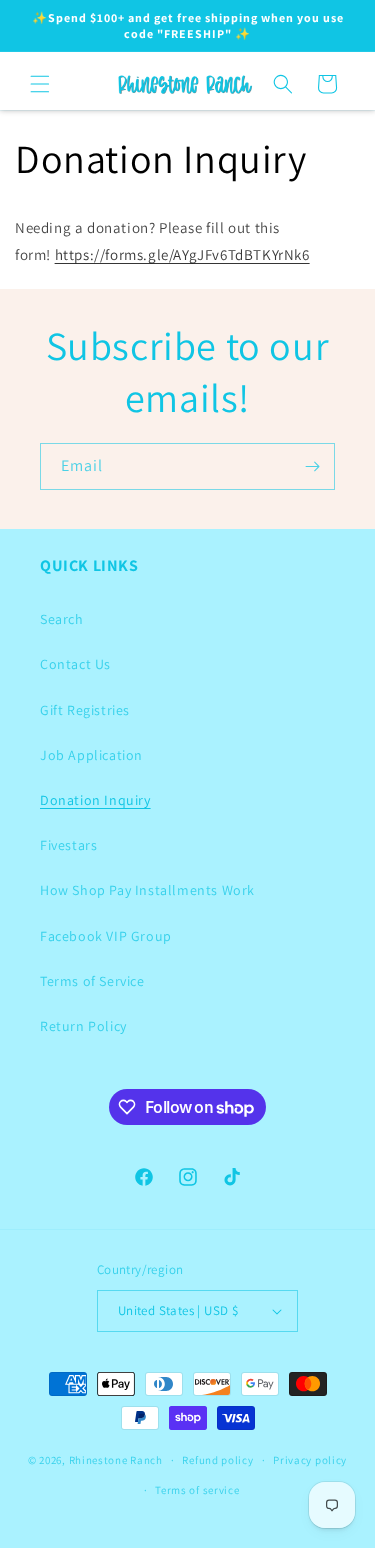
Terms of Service (92, 981)
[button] (40, 84)
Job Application (91, 755)
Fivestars (68, 845)
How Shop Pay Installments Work (147, 890)
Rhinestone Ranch (116, 1460)
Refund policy (217, 1460)
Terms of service (197, 1490)
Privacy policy (310, 1460)
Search (62, 619)
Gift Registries (85, 710)
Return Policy (83, 1026)
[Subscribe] (312, 466)
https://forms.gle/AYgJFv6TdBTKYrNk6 (182, 254)
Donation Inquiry (95, 800)
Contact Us (75, 664)
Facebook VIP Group (106, 936)
